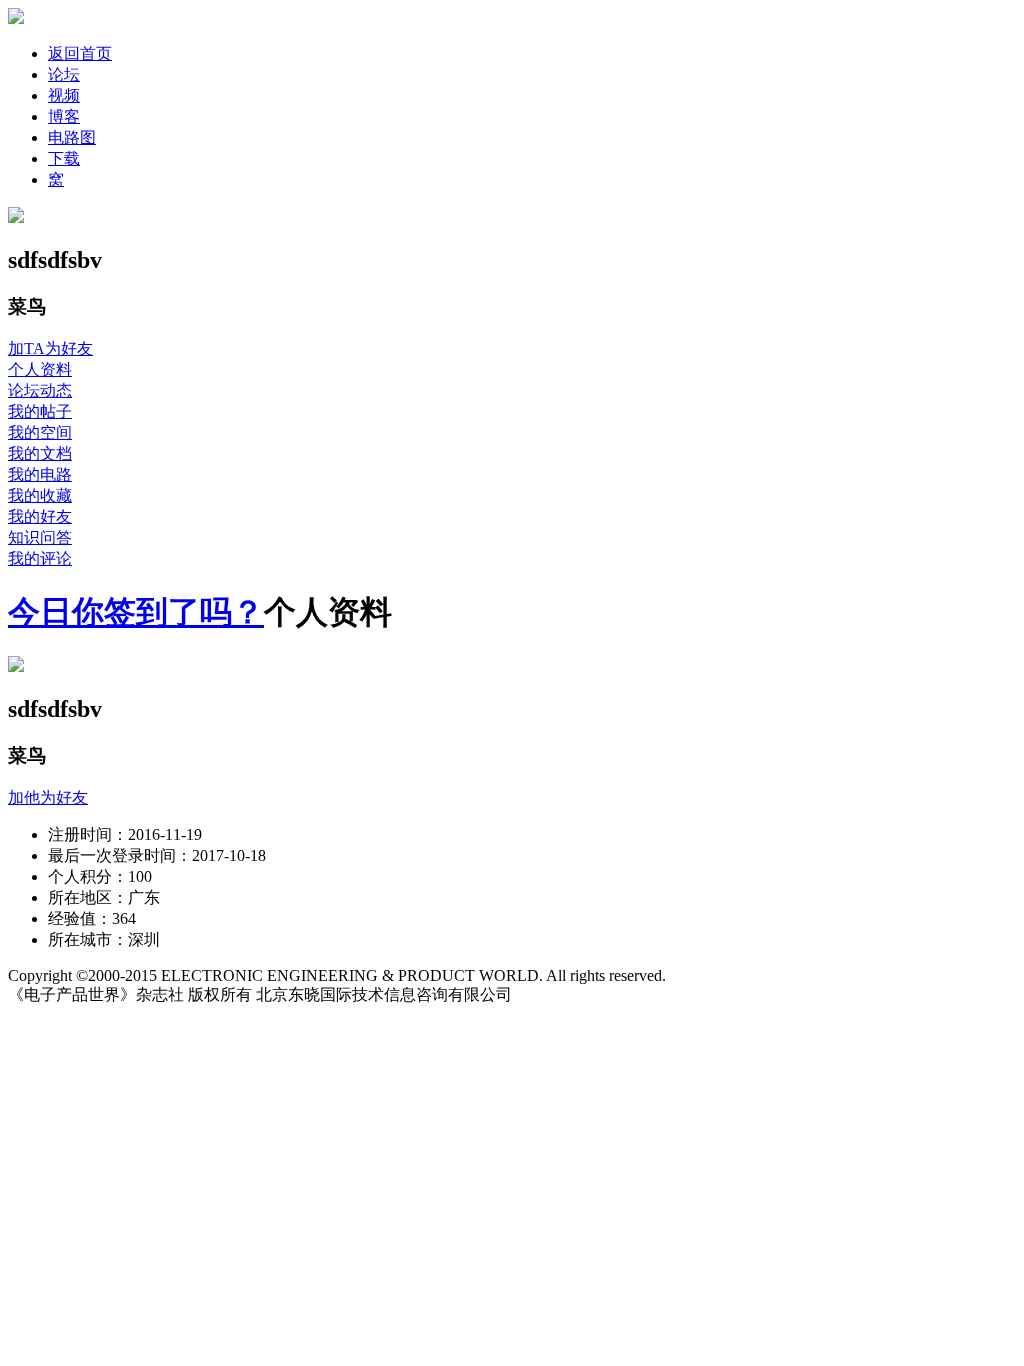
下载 (64, 158)
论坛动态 (40, 390)
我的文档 (40, 453)
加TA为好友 (50, 348)
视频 (64, 95)
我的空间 (40, 432)
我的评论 (40, 558)
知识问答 (40, 537)
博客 (64, 116)
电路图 (72, 137)
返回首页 (80, 53)
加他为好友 (48, 797)
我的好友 (40, 516)
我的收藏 (40, 495)
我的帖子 (40, 411)
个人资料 (40, 369)
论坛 (64, 74)
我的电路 (40, 474)
